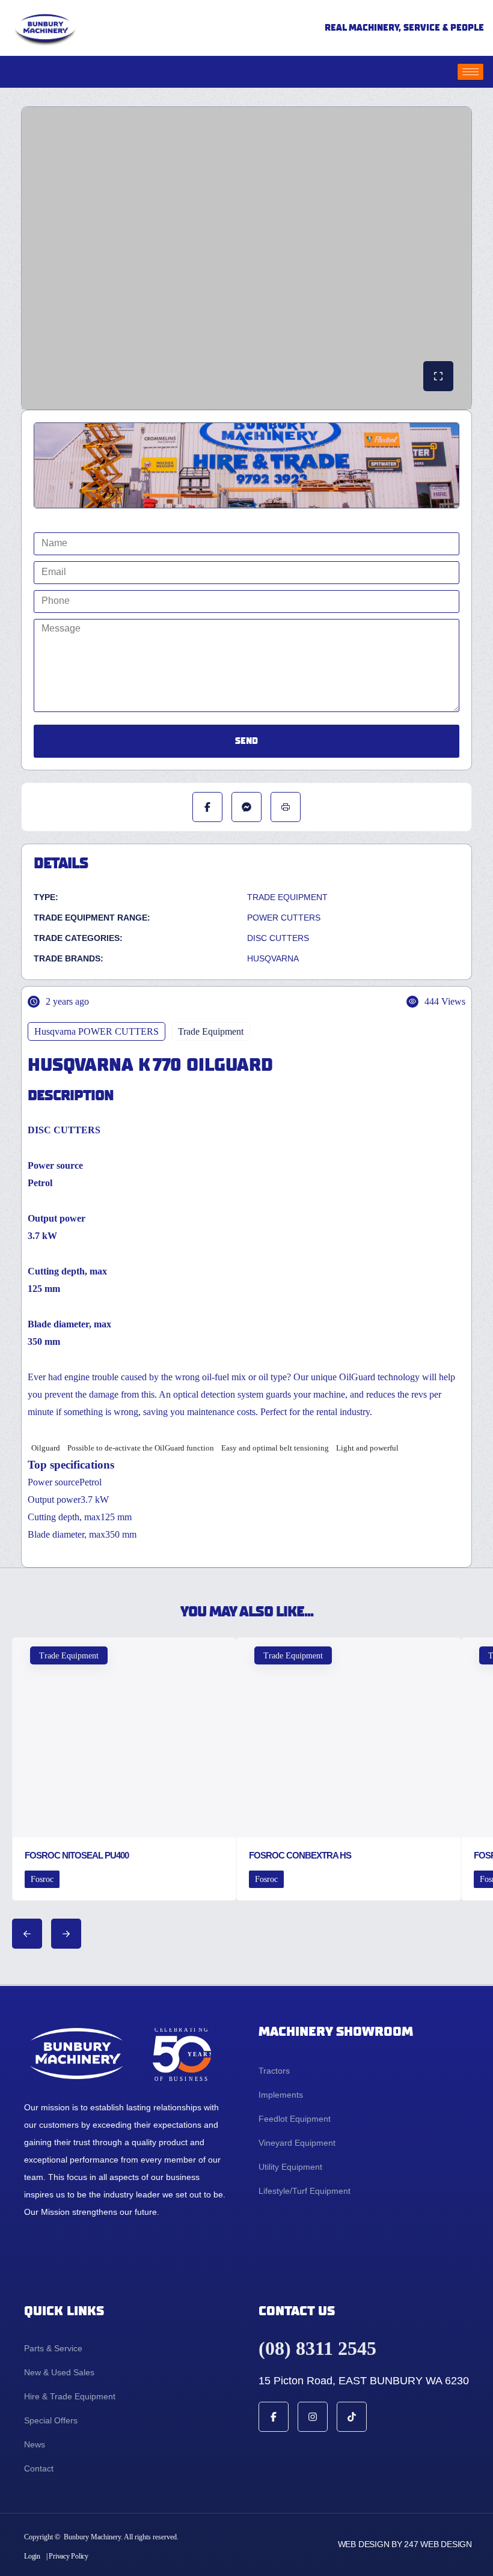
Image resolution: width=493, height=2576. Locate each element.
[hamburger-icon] (470, 72)
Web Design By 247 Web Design (405, 2544)
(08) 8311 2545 (317, 2348)
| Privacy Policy (67, 2556)
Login (32, 2556)
